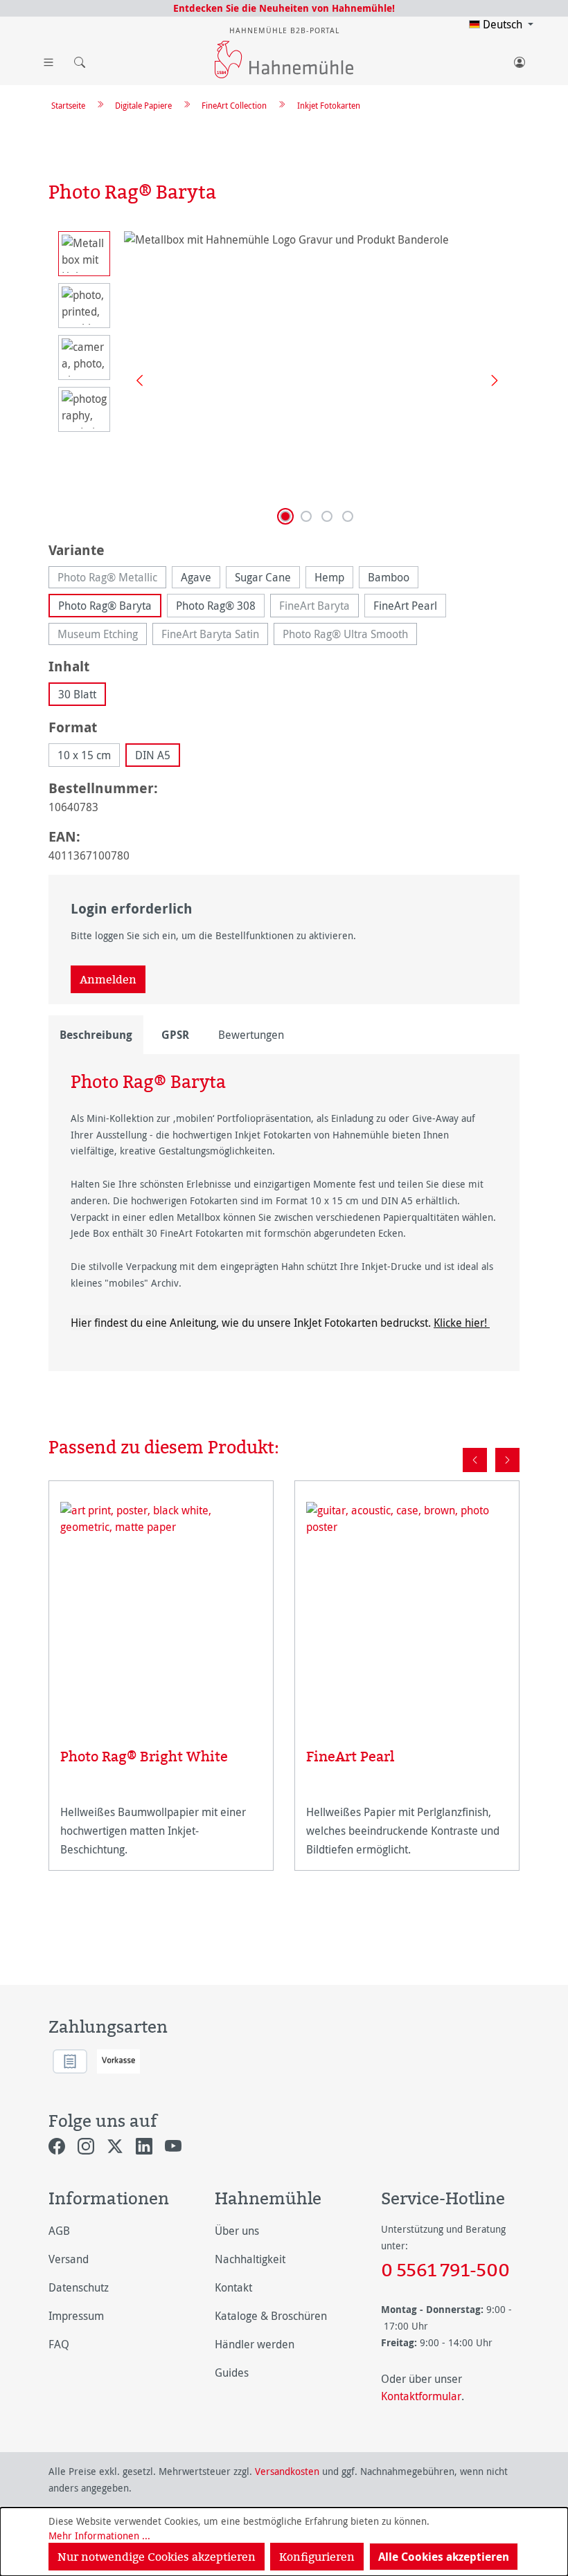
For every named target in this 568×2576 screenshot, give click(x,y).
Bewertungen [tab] (251, 1035)
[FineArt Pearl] (407, 1607)
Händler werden (255, 2344)
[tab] (96, 1035)
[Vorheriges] (134, 380)
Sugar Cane (263, 577)
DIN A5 (153, 755)
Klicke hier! (462, 1323)
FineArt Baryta (319, 608)
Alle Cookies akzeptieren (444, 2557)
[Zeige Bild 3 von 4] (327, 516)
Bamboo (389, 577)
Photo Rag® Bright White (144, 1756)
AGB (59, 2231)
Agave (196, 577)
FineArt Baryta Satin (215, 636)
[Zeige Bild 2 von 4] (306, 516)
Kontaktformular (421, 2396)
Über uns (237, 2231)
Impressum (76, 2316)
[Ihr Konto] (520, 60)
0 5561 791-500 (445, 2269)
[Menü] (48, 60)
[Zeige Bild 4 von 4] (348, 516)
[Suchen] (76, 60)
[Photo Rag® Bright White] (161, 1607)
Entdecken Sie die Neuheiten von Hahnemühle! (284, 8)
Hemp (329, 577)
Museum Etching (102, 636)
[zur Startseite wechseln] (284, 60)
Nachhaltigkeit (250, 2259)
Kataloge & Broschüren (271, 2316)
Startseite (68, 105)
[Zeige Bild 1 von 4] (285, 516)
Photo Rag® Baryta (105, 606)
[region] (284, 380)
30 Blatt (77, 694)
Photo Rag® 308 (216, 606)
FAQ (59, 2344)
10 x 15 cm (84, 755)
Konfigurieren (317, 2557)
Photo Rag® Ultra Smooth (350, 636)
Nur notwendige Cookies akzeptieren (157, 2557)
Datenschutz (79, 2287)
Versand (69, 2259)
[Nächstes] (490, 380)
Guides (232, 2373)
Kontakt (233, 2287)
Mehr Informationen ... (99, 2536)
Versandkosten (287, 2471)
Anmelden (108, 979)
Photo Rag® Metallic (112, 579)
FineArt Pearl (405, 606)
